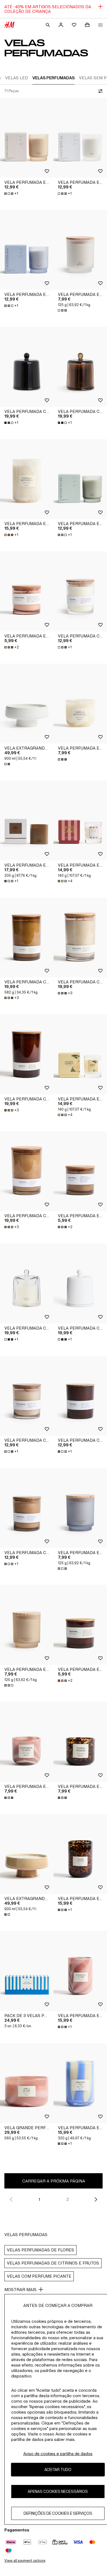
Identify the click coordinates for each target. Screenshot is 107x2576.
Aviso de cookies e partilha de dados (58, 2454)
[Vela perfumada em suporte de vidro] (80, 704)
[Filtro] (99, 91)
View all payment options (25, 2561)
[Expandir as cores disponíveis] (63, 310)
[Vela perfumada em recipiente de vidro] (27, 479)
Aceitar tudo (58, 2469)
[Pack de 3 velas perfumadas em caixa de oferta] (27, 1971)
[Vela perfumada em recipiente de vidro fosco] (27, 138)
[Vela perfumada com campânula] (27, 367)
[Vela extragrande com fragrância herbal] (27, 704)
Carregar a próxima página (54, 2181)
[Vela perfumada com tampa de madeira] (80, 591)
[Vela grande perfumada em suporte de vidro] (27, 2083)
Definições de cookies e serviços (58, 2513)
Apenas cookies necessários (58, 2491)
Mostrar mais (20, 2290)
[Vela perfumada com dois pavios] (27, 938)
